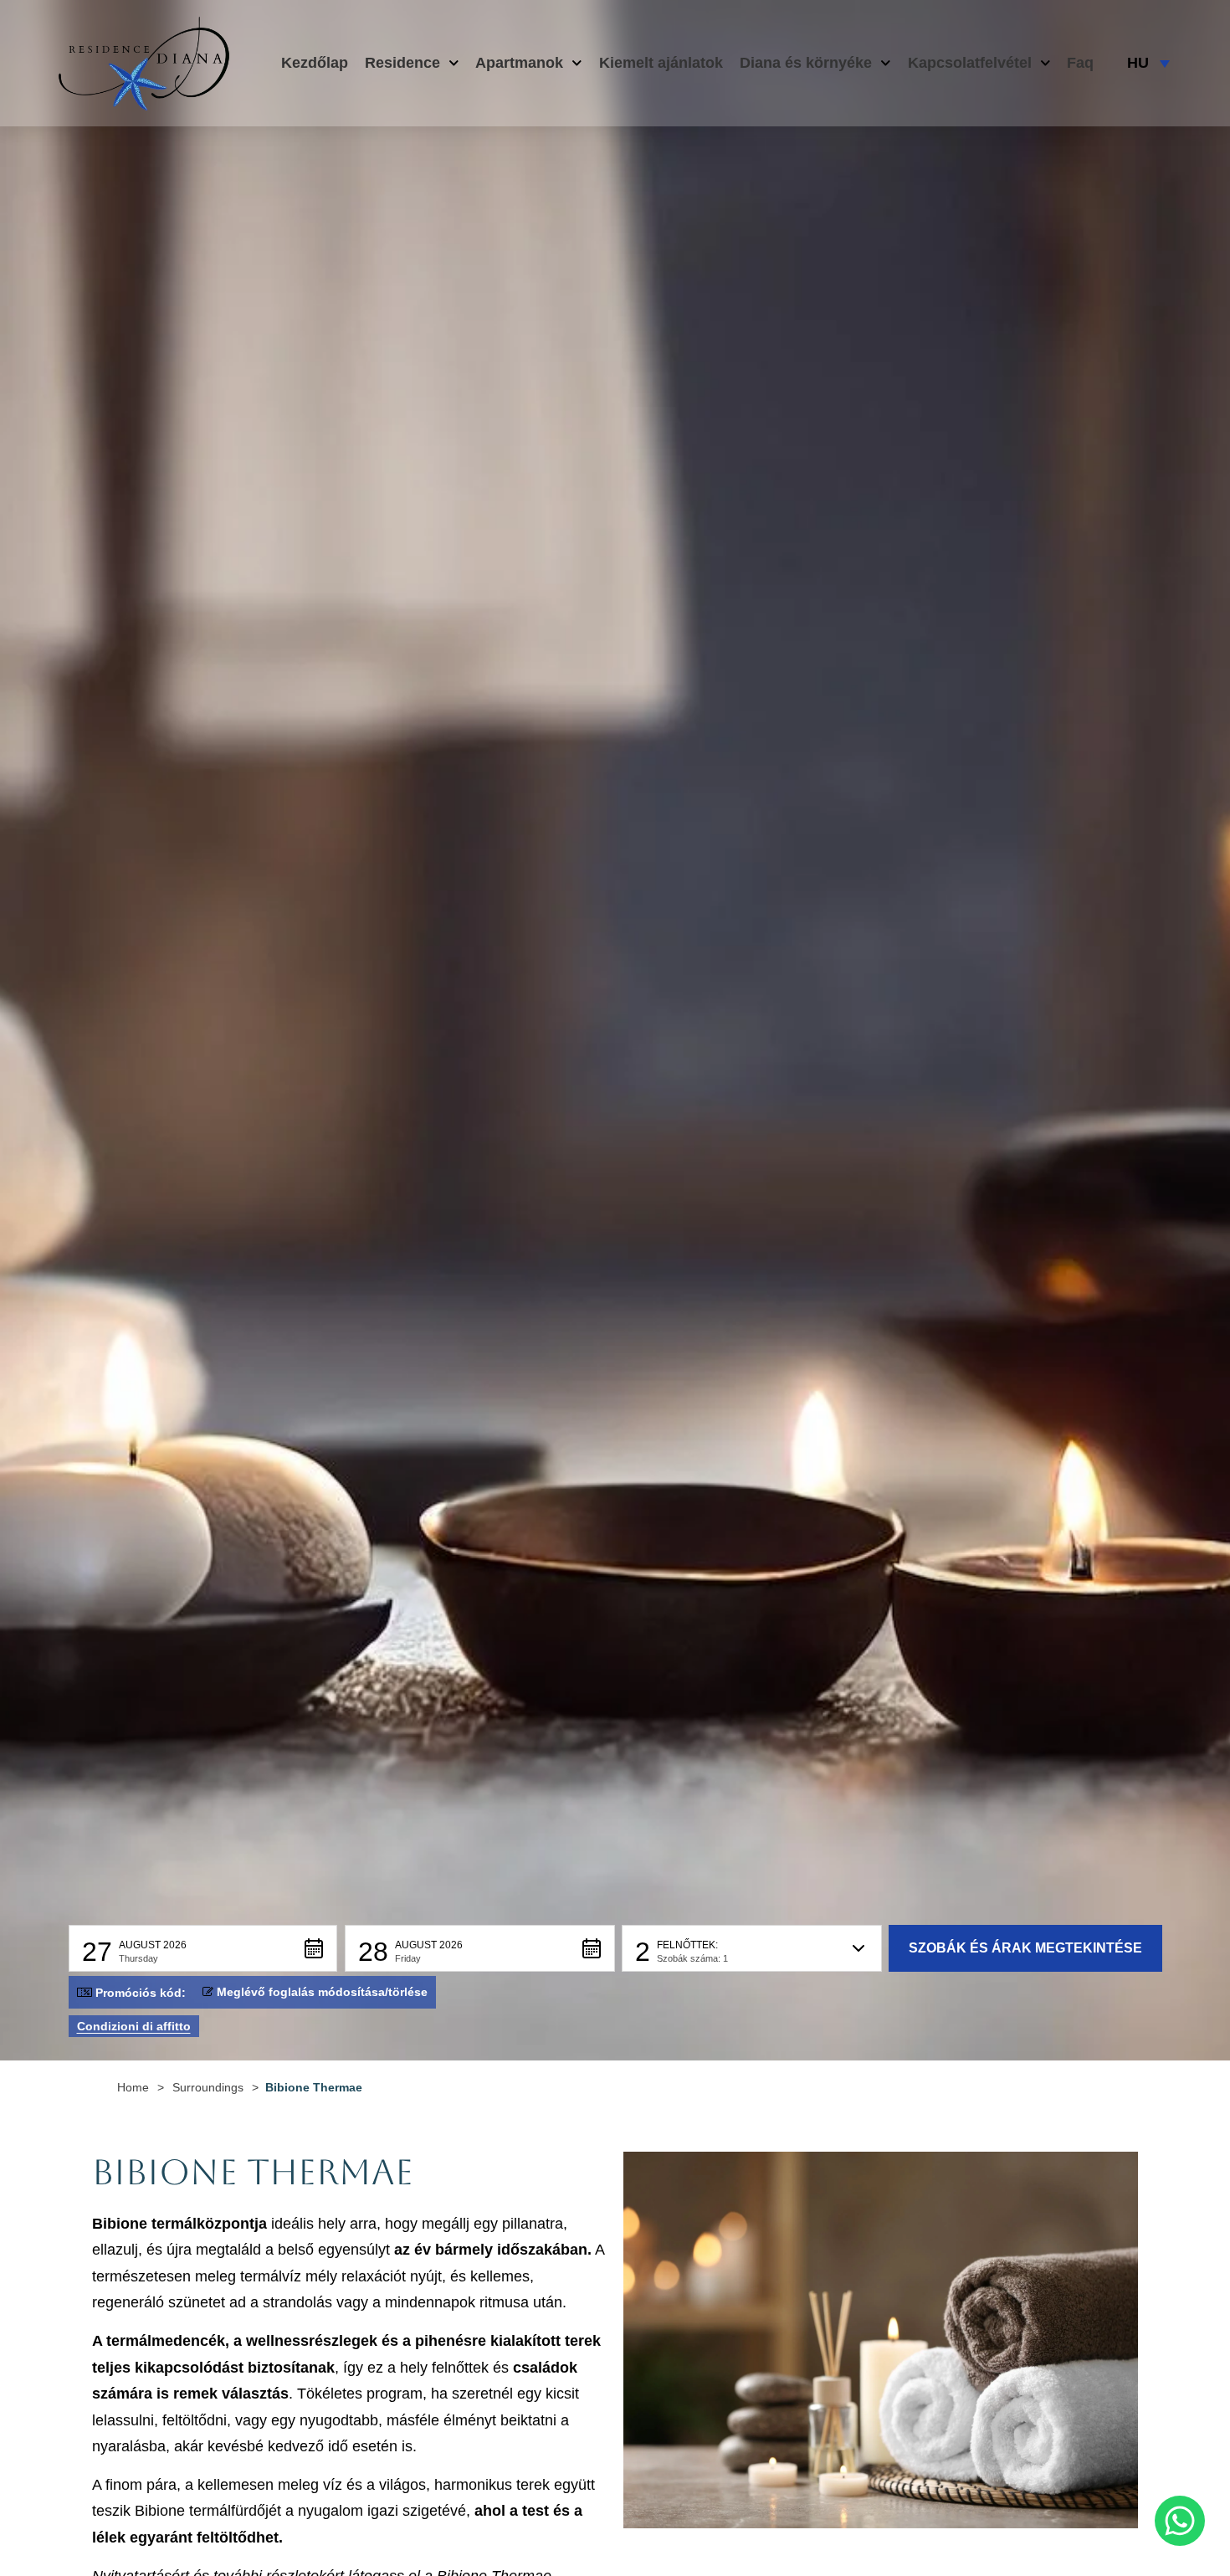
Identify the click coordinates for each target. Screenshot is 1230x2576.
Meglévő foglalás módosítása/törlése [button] (322, 1992)
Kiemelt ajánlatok (661, 63)
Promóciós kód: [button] (141, 1993)
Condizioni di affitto (134, 2026)
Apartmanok (519, 63)
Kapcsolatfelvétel (970, 63)
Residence (402, 63)
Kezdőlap (315, 63)
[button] (203, 1948)
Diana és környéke (806, 63)
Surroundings (208, 2087)
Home (133, 2087)
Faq (1080, 63)
